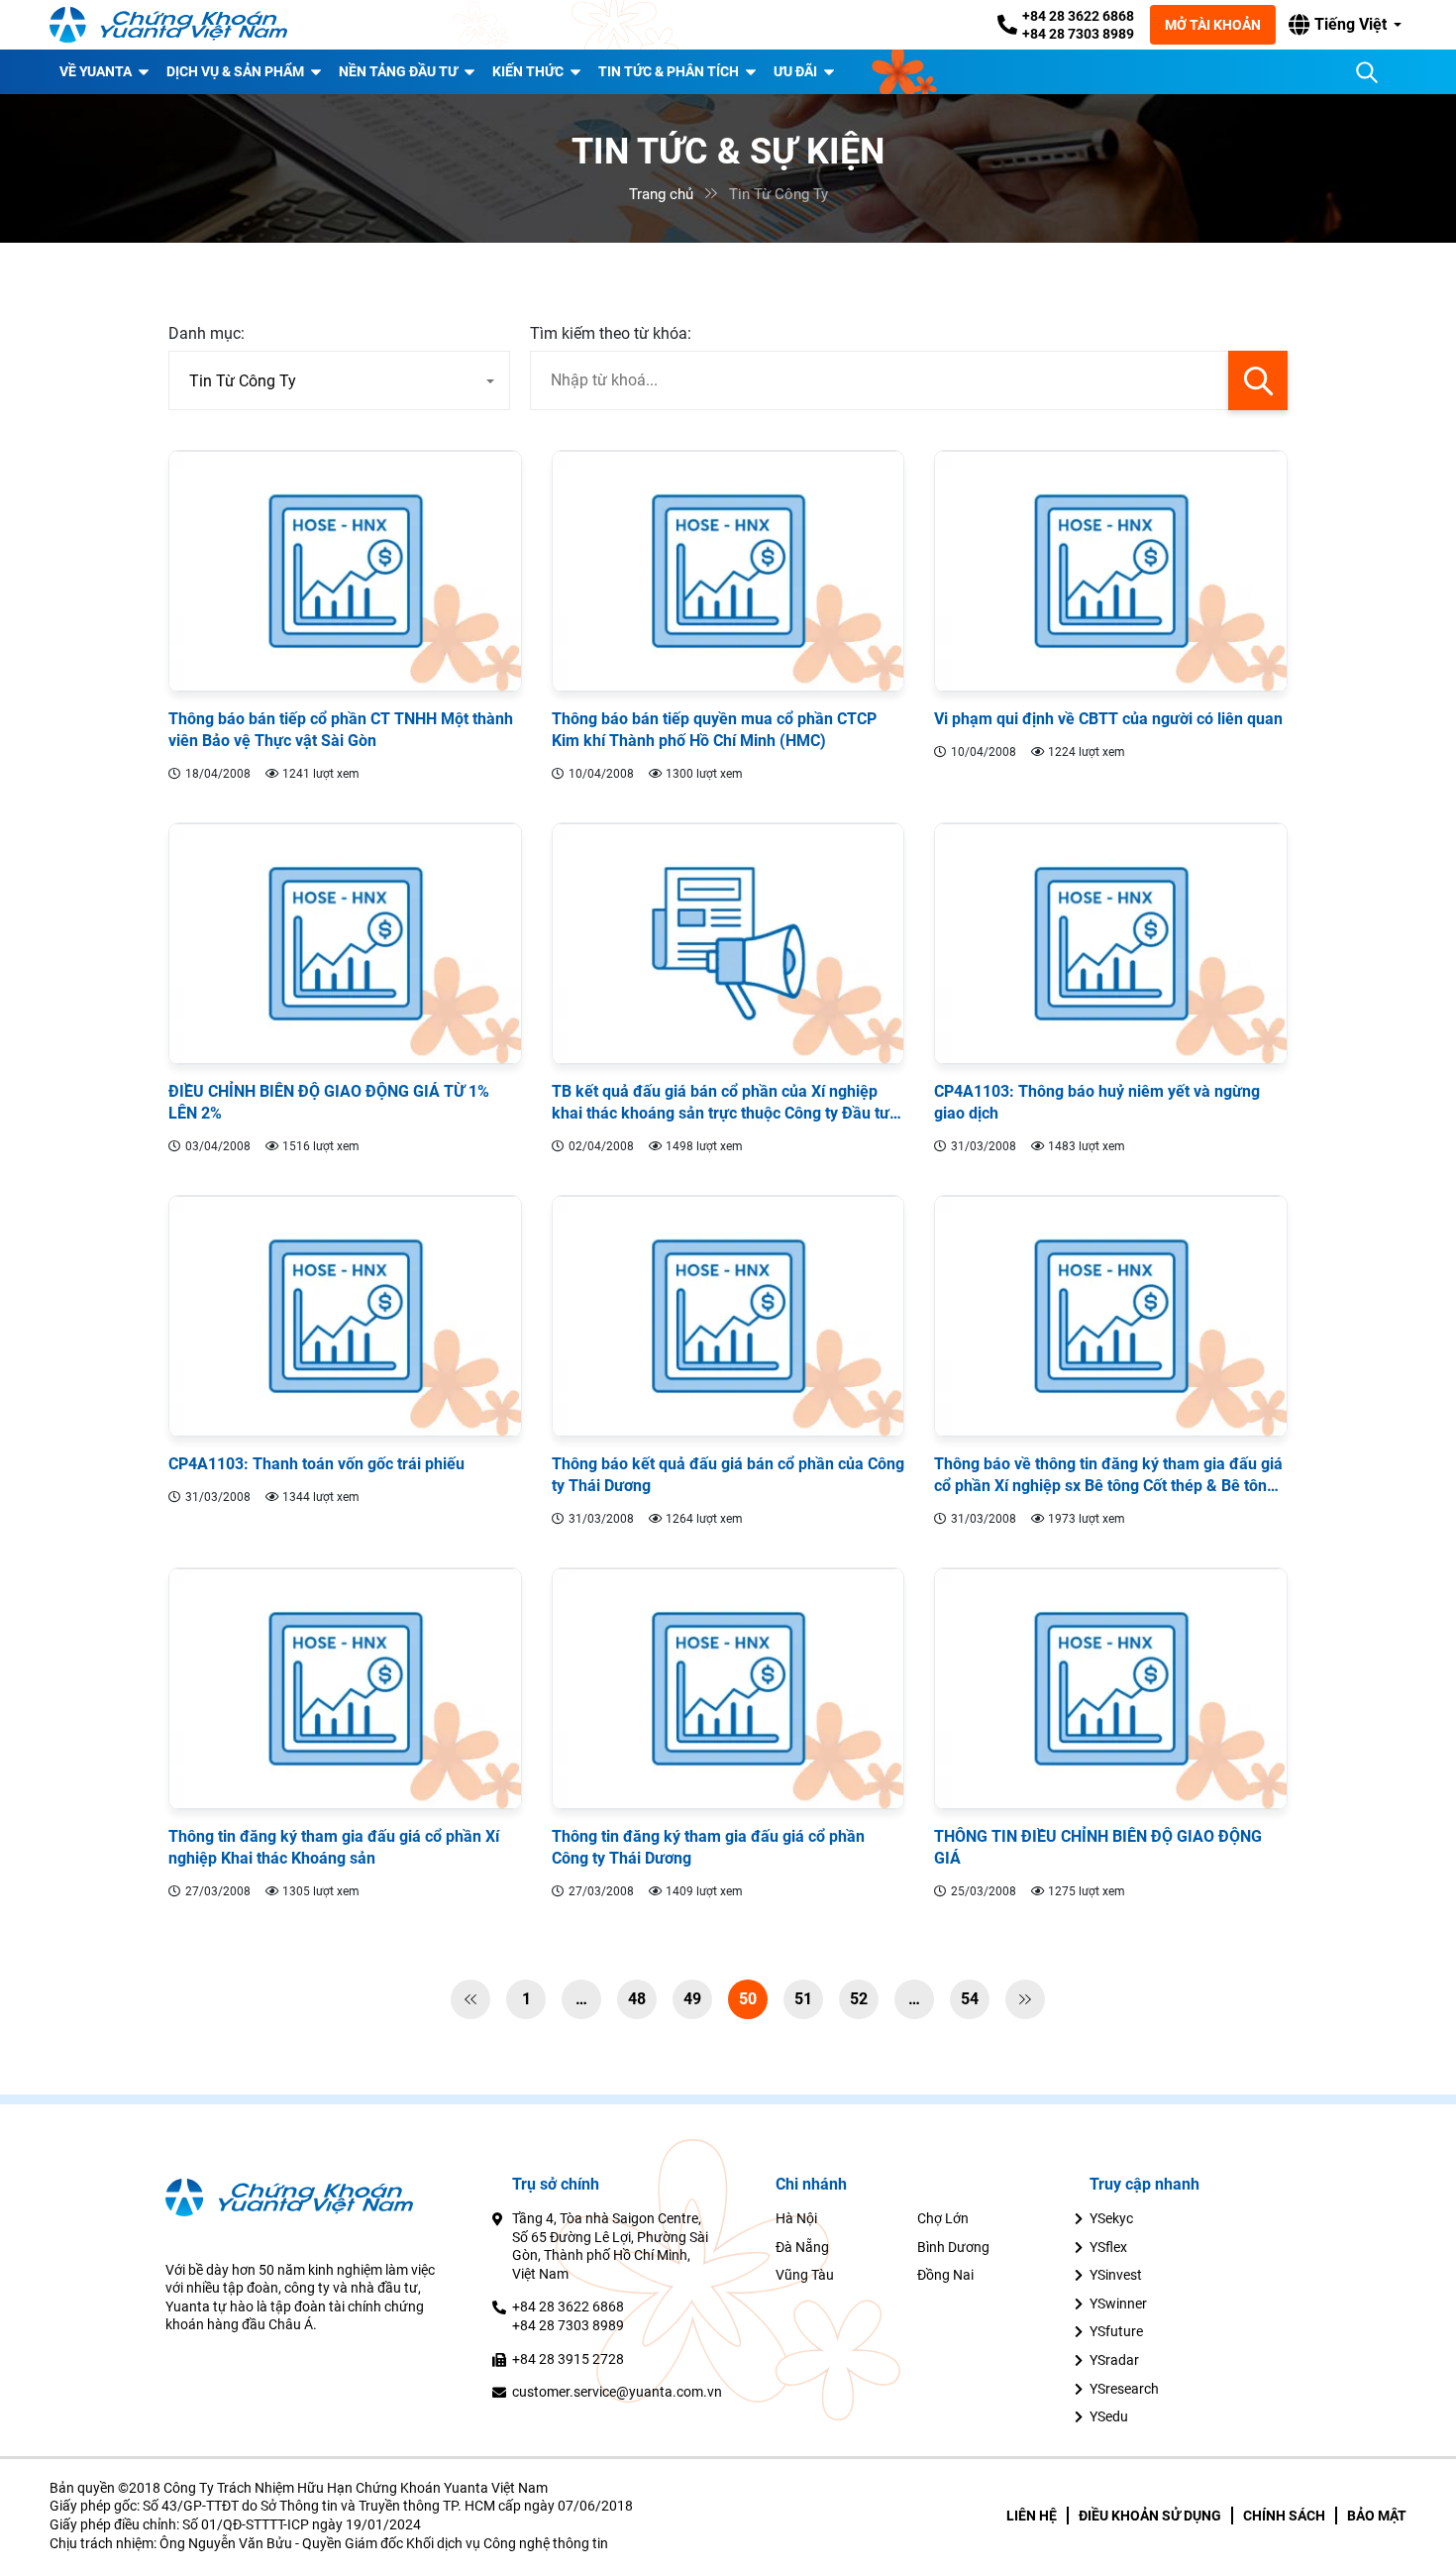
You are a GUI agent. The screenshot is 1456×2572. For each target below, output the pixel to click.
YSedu (1109, 2416)
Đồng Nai (945, 2275)
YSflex (1108, 2247)
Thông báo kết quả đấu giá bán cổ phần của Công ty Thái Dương (728, 1475)
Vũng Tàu (805, 2275)
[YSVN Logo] (168, 25)
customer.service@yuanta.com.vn (617, 2392)
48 (637, 1999)
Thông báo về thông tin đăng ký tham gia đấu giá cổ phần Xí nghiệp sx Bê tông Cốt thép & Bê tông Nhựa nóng (1108, 1476)
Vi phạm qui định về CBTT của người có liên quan (1108, 719)
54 (970, 1999)
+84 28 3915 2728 (568, 2359)
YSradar (1114, 2360)
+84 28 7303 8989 (1078, 34)
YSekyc (1111, 2218)
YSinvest (1116, 2275)
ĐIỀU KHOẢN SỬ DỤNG (1150, 2516)
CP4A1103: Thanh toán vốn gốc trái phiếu (316, 1464)
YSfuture (1116, 2331)
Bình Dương (953, 2247)
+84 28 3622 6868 (1078, 16)
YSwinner (1118, 2304)
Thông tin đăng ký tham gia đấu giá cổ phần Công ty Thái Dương (708, 1847)
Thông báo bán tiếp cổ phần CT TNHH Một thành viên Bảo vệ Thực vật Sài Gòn (341, 730)
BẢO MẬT (1377, 2516)
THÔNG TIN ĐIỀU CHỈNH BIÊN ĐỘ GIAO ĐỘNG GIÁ (1098, 1847)
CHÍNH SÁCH (1284, 2516)
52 (859, 1999)
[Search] (1367, 72)
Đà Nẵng (802, 2247)
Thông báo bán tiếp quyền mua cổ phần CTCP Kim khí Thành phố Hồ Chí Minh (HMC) (714, 730)
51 (803, 1999)
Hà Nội (796, 2218)
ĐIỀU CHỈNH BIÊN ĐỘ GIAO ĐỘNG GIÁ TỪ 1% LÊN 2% (329, 1102)
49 (692, 1999)
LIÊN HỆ (1032, 2516)
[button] (1345, 25)
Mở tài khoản (1213, 25)
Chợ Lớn (943, 2218)
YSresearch (1124, 2389)
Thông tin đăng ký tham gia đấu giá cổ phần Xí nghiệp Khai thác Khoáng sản (334, 1847)
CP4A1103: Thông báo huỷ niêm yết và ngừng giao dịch (1097, 1102)
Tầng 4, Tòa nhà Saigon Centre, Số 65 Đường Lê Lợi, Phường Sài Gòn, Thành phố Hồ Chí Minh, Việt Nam (610, 2246)
